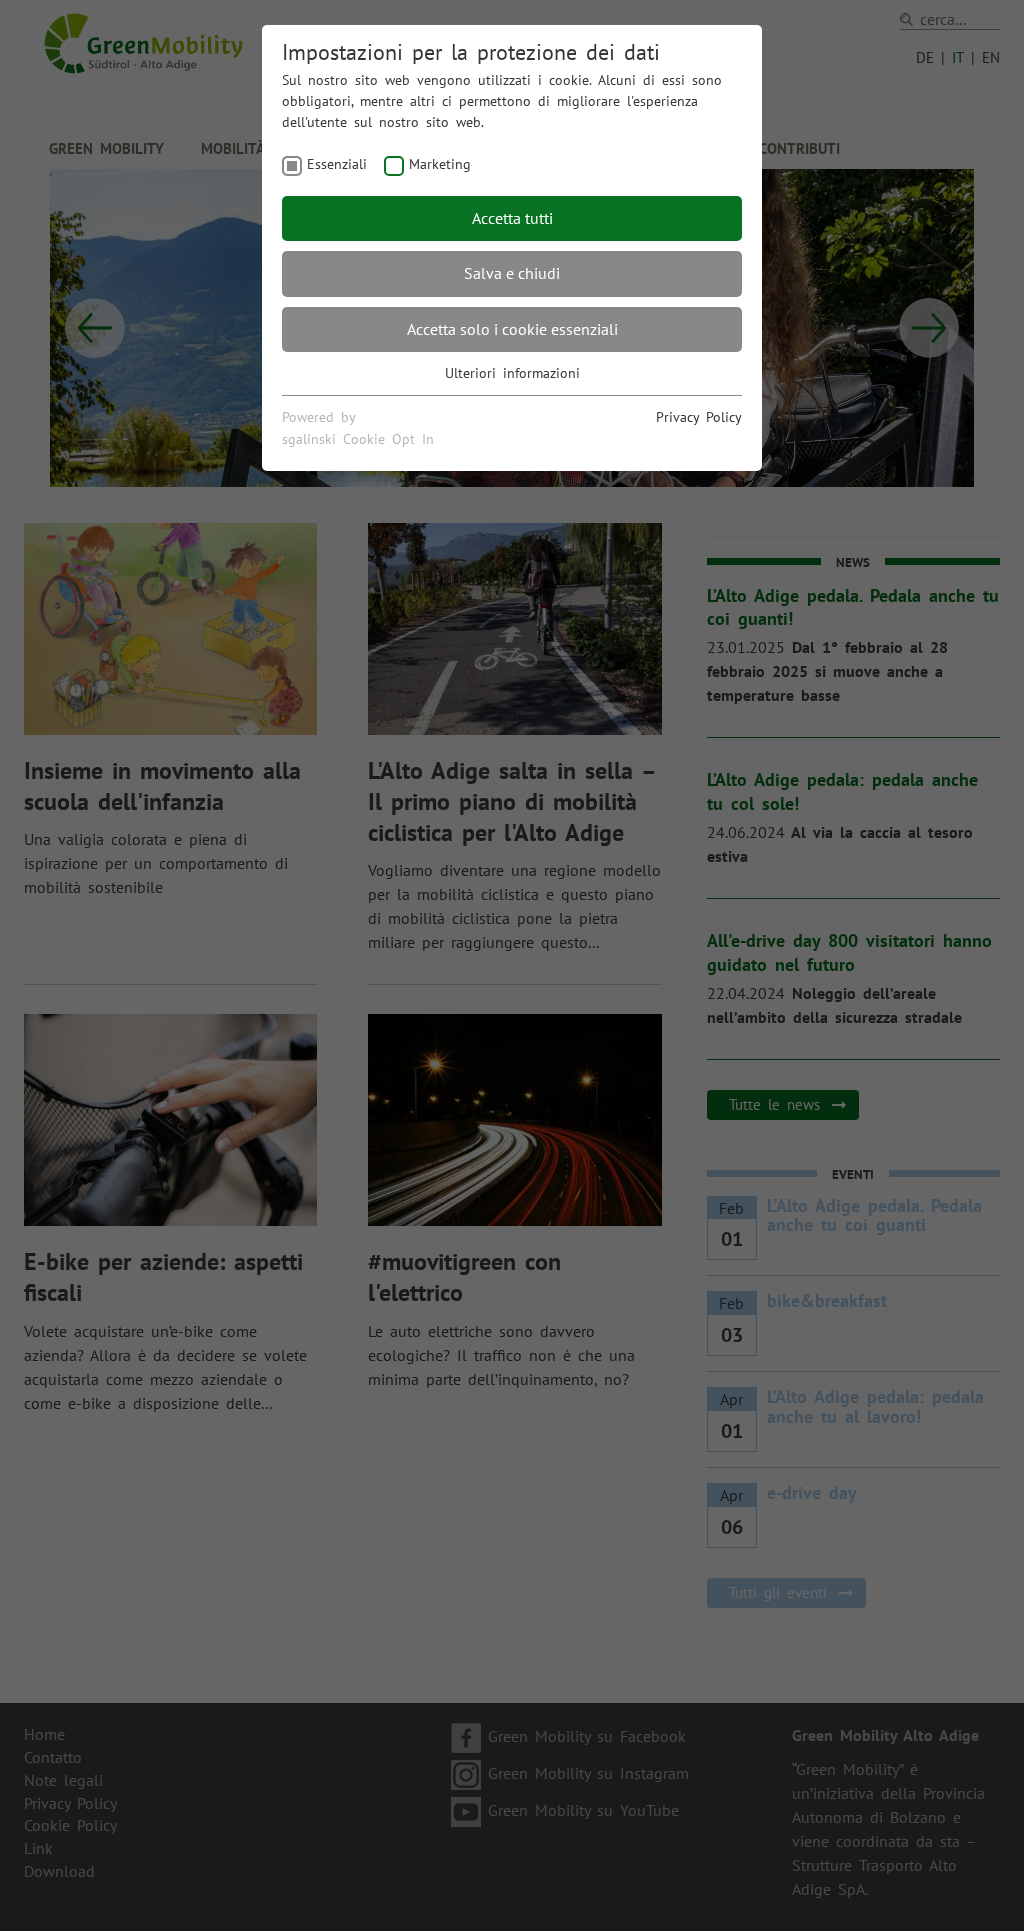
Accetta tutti (512, 218)
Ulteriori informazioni (512, 373)
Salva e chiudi (512, 273)
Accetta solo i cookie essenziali (512, 329)
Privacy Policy (699, 417)
